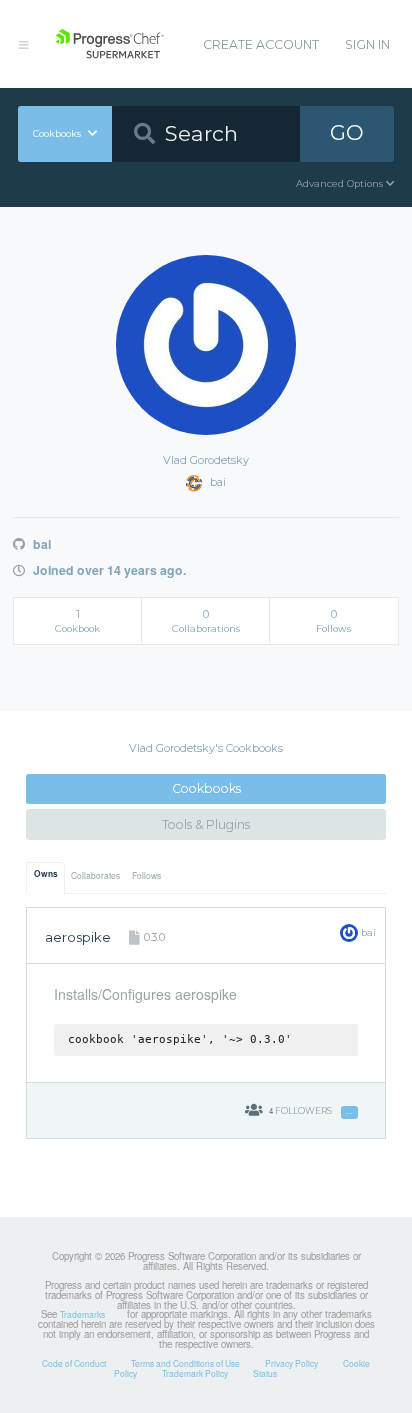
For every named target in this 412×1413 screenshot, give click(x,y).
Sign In (367, 44)
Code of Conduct (74, 1363)
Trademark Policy (195, 1373)
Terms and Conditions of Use (185, 1363)
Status (265, 1373)
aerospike (78, 937)
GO (347, 132)
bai (40, 544)
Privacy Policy (291, 1363)
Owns (46, 874)
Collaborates (95, 875)
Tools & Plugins (206, 824)
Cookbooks (206, 788)
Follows (146, 875)
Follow (349, 1113)
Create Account (261, 44)
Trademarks (82, 1314)
